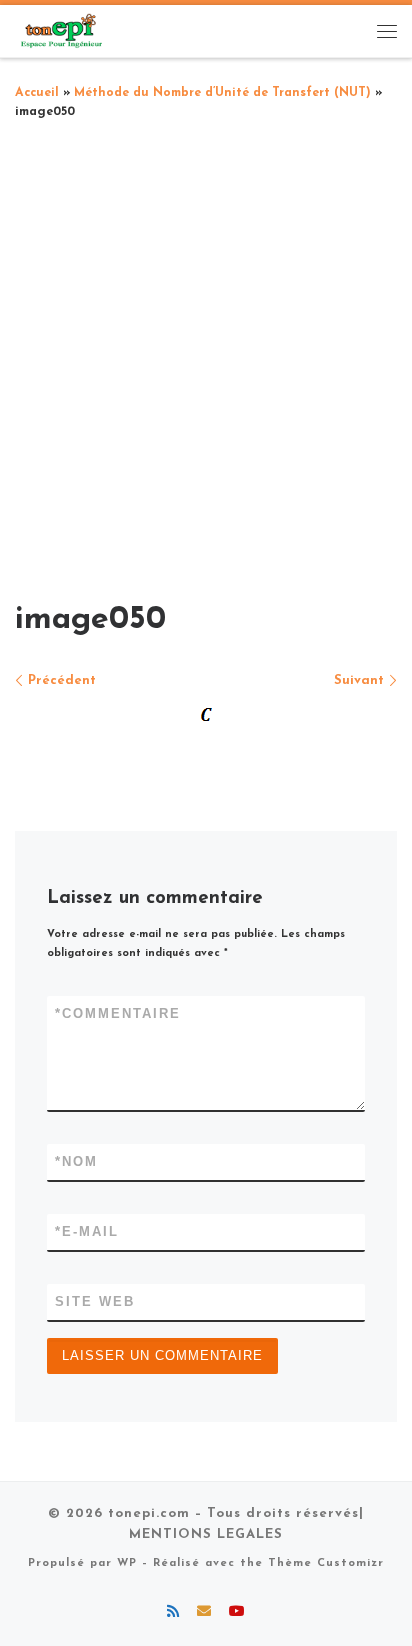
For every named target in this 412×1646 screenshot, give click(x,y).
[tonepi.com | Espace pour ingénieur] (60, 30)
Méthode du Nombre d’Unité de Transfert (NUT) (222, 93)
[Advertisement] (206, 354)
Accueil (37, 93)
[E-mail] (204, 1613)
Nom (76, 1161)
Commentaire (118, 1013)
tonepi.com (149, 1513)
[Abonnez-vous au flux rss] (173, 1613)
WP (127, 1563)
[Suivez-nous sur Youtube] (237, 1613)
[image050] (206, 716)
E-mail (87, 1231)
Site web (95, 1301)
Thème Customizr (326, 1563)
